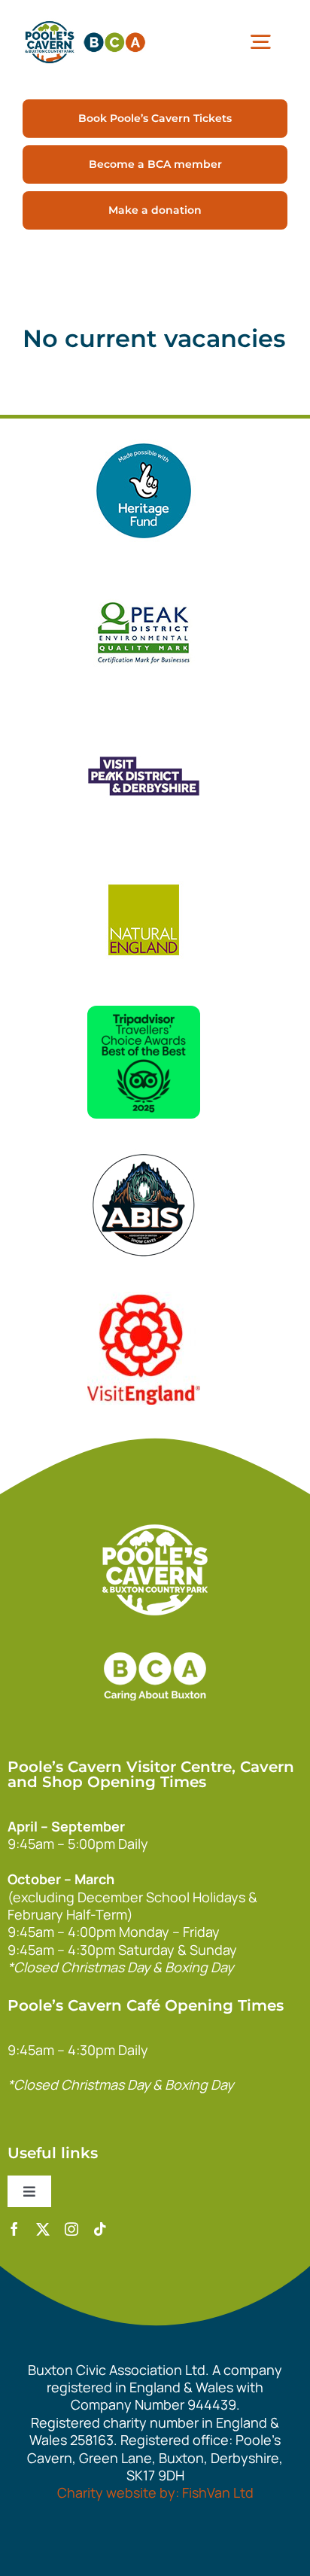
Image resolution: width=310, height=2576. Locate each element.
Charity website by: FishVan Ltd (155, 2492)
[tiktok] (100, 2229)
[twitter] (43, 2229)
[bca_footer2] (155, 1637)
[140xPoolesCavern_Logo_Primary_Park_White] (155, 1531)
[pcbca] (85, 22)
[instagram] (71, 2229)
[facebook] (14, 2229)
